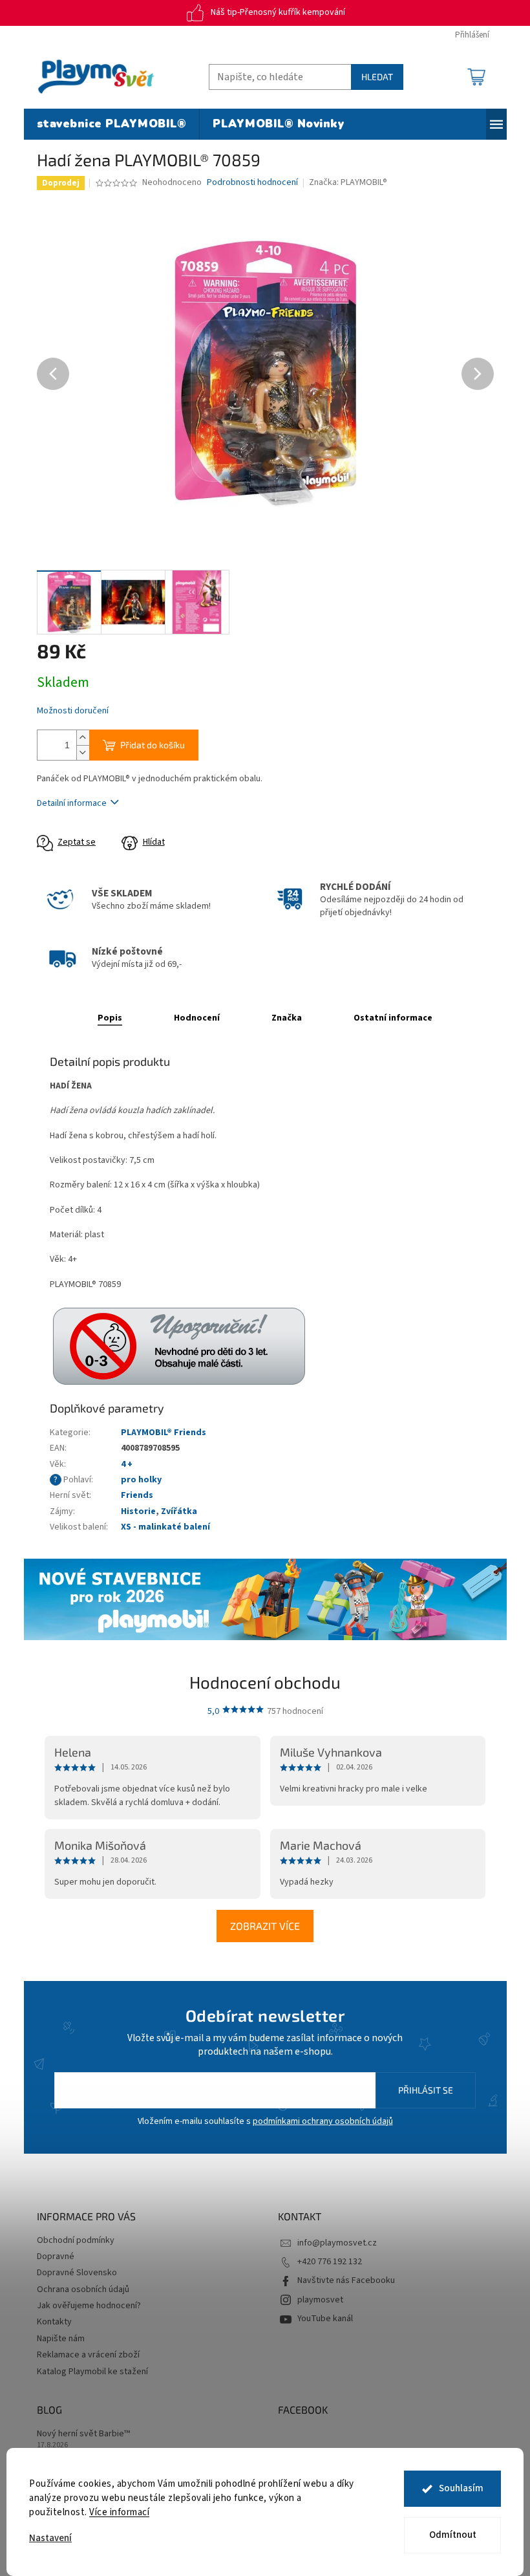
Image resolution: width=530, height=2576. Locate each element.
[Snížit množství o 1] (83, 752)
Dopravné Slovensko (77, 2273)
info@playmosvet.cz (337, 2243)
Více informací (119, 2512)
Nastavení (50, 2538)
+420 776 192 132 (330, 2262)
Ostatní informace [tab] (393, 1018)
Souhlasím (461, 2488)
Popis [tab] (110, 1018)
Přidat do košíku (153, 745)
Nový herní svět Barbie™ (83, 2434)
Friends (137, 1495)
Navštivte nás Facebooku (346, 2280)
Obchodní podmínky (76, 2240)
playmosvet (320, 2300)
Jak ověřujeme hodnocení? (89, 2306)
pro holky (141, 1480)
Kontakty (54, 2322)
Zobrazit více (265, 1926)
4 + (127, 1464)
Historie (138, 1511)
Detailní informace (72, 803)
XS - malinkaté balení (165, 1527)
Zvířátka (179, 1511)
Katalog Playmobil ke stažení (92, 2372)
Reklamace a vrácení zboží (88, 2355)
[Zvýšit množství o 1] (83, 738)
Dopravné (56, 2257)
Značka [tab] (287, 1018)
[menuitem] (112, 124)
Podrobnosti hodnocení (252, 183)
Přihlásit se (426, 2090)
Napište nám (61, 2339)
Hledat (377, 77)
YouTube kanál (325, 2319)
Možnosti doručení (73, 711)
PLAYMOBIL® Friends (164, 1433)
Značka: (348, 182)
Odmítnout (453, 2535)
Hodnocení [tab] (197, 1018)
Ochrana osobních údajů (83, 2289)
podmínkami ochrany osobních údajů (323, 2121)
